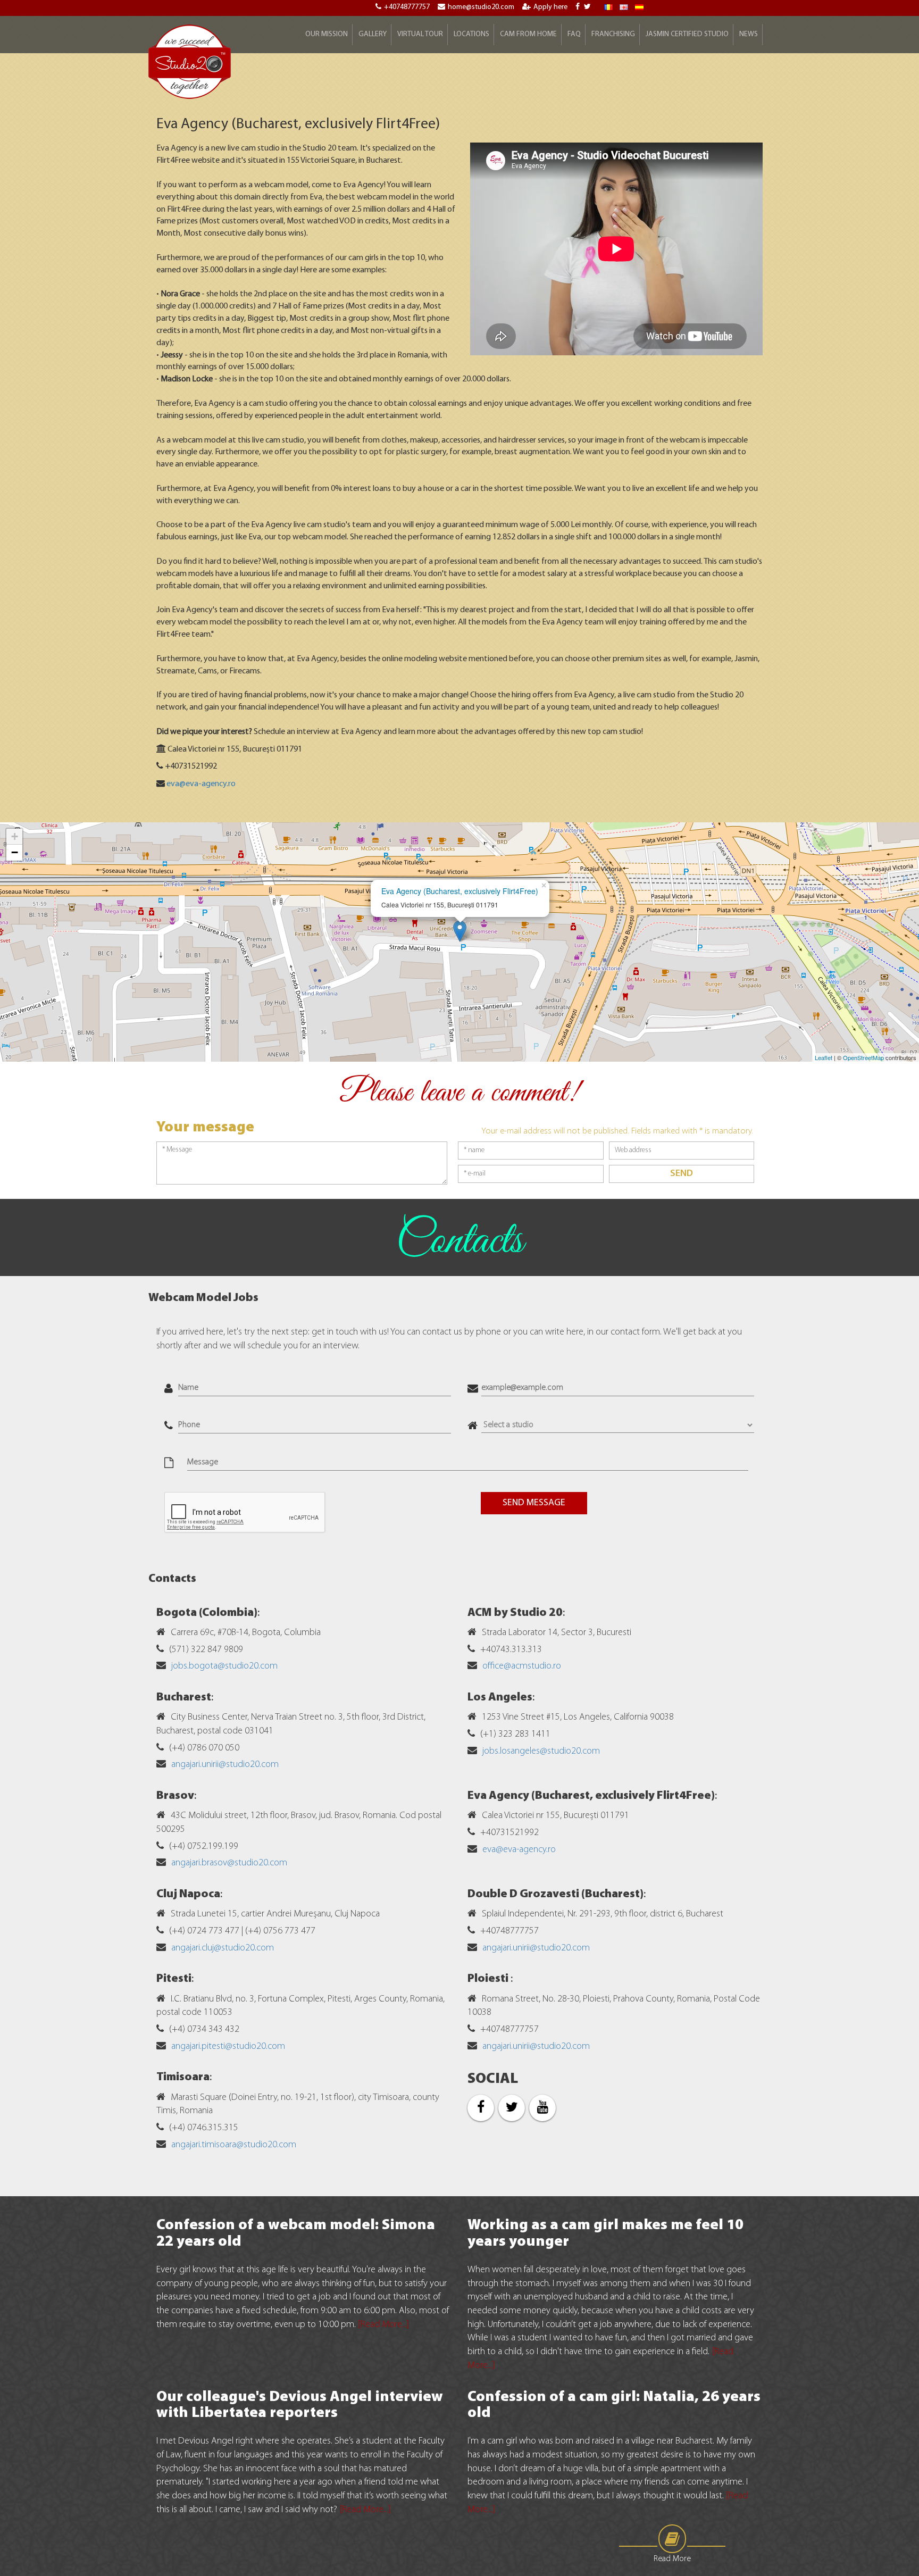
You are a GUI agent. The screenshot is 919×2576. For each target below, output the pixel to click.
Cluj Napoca (188, 1894)
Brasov (175, 1796)
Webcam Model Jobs (203, 1298)
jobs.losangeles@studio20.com (541, 1752)
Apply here (550, 7)
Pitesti (174, 1979)
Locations (471, 34)
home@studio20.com (481, 7)
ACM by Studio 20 (515, 1613)
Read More (672, 2559)
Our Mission (327, 34)
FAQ (574, 34)
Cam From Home (528, 34)
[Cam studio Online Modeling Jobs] (190, 61)
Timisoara (183, 2077)
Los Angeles (500, 1698)
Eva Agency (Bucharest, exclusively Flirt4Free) (460, 891)
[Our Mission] (639, 7)
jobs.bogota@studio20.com (224, 1666)
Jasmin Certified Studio (687, 34)
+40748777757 (407, 7)
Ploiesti (489, 1979)
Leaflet (824, 1057)
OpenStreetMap (863, 1057)
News (749, 34)
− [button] (15, 852)
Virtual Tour (420, 34)
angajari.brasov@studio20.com (229, 1863)
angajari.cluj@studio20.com (223, 1948)
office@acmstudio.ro (522, 1666)
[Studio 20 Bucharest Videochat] (624, 7)
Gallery (373, 34)
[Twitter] (589, 7)
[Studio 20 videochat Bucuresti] (608, 7)
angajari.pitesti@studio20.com (228, 2047)
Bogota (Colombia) (207, 1613)
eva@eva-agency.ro (201, 784)
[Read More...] (384, 2325)
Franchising (613, 34)
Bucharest (184, 1698)
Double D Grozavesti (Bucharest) (555, 1894)
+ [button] (15, 836)
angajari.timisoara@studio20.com (234, 2145)
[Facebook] (579, 7)
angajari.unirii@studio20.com (225, 1765)
